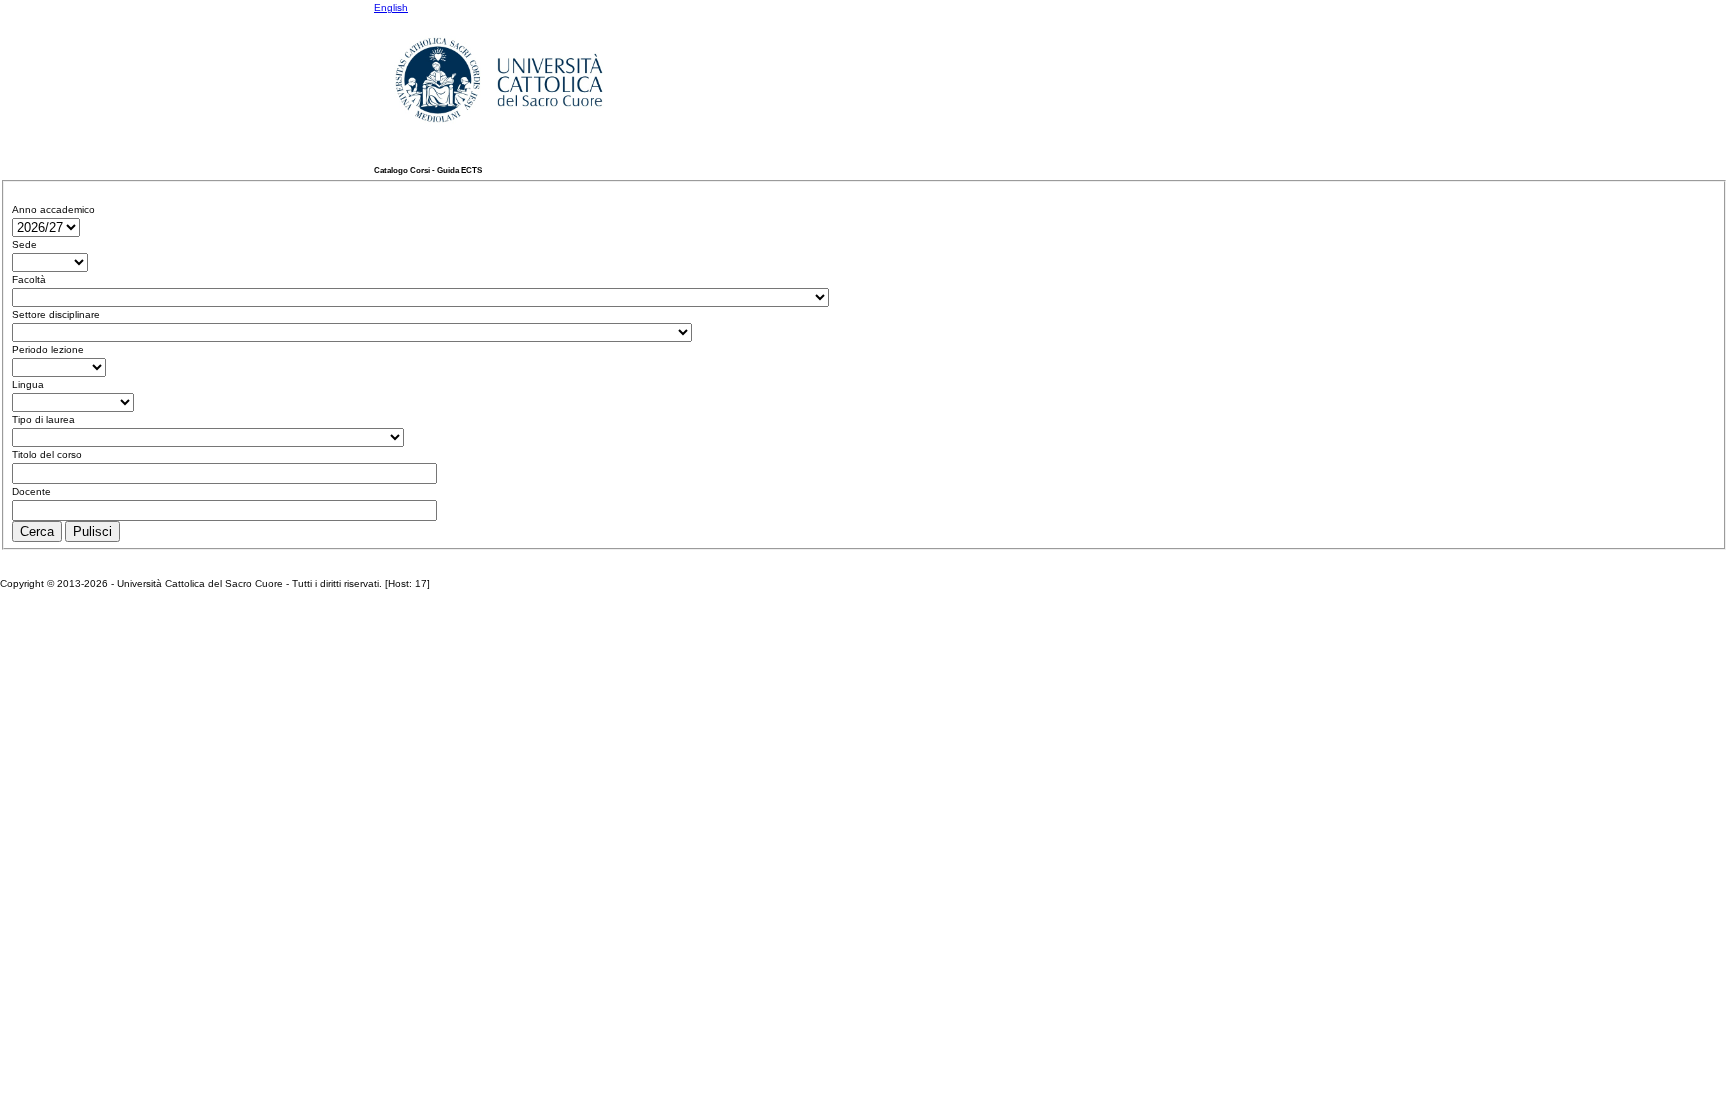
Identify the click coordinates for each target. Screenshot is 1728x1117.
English (391, 7)
